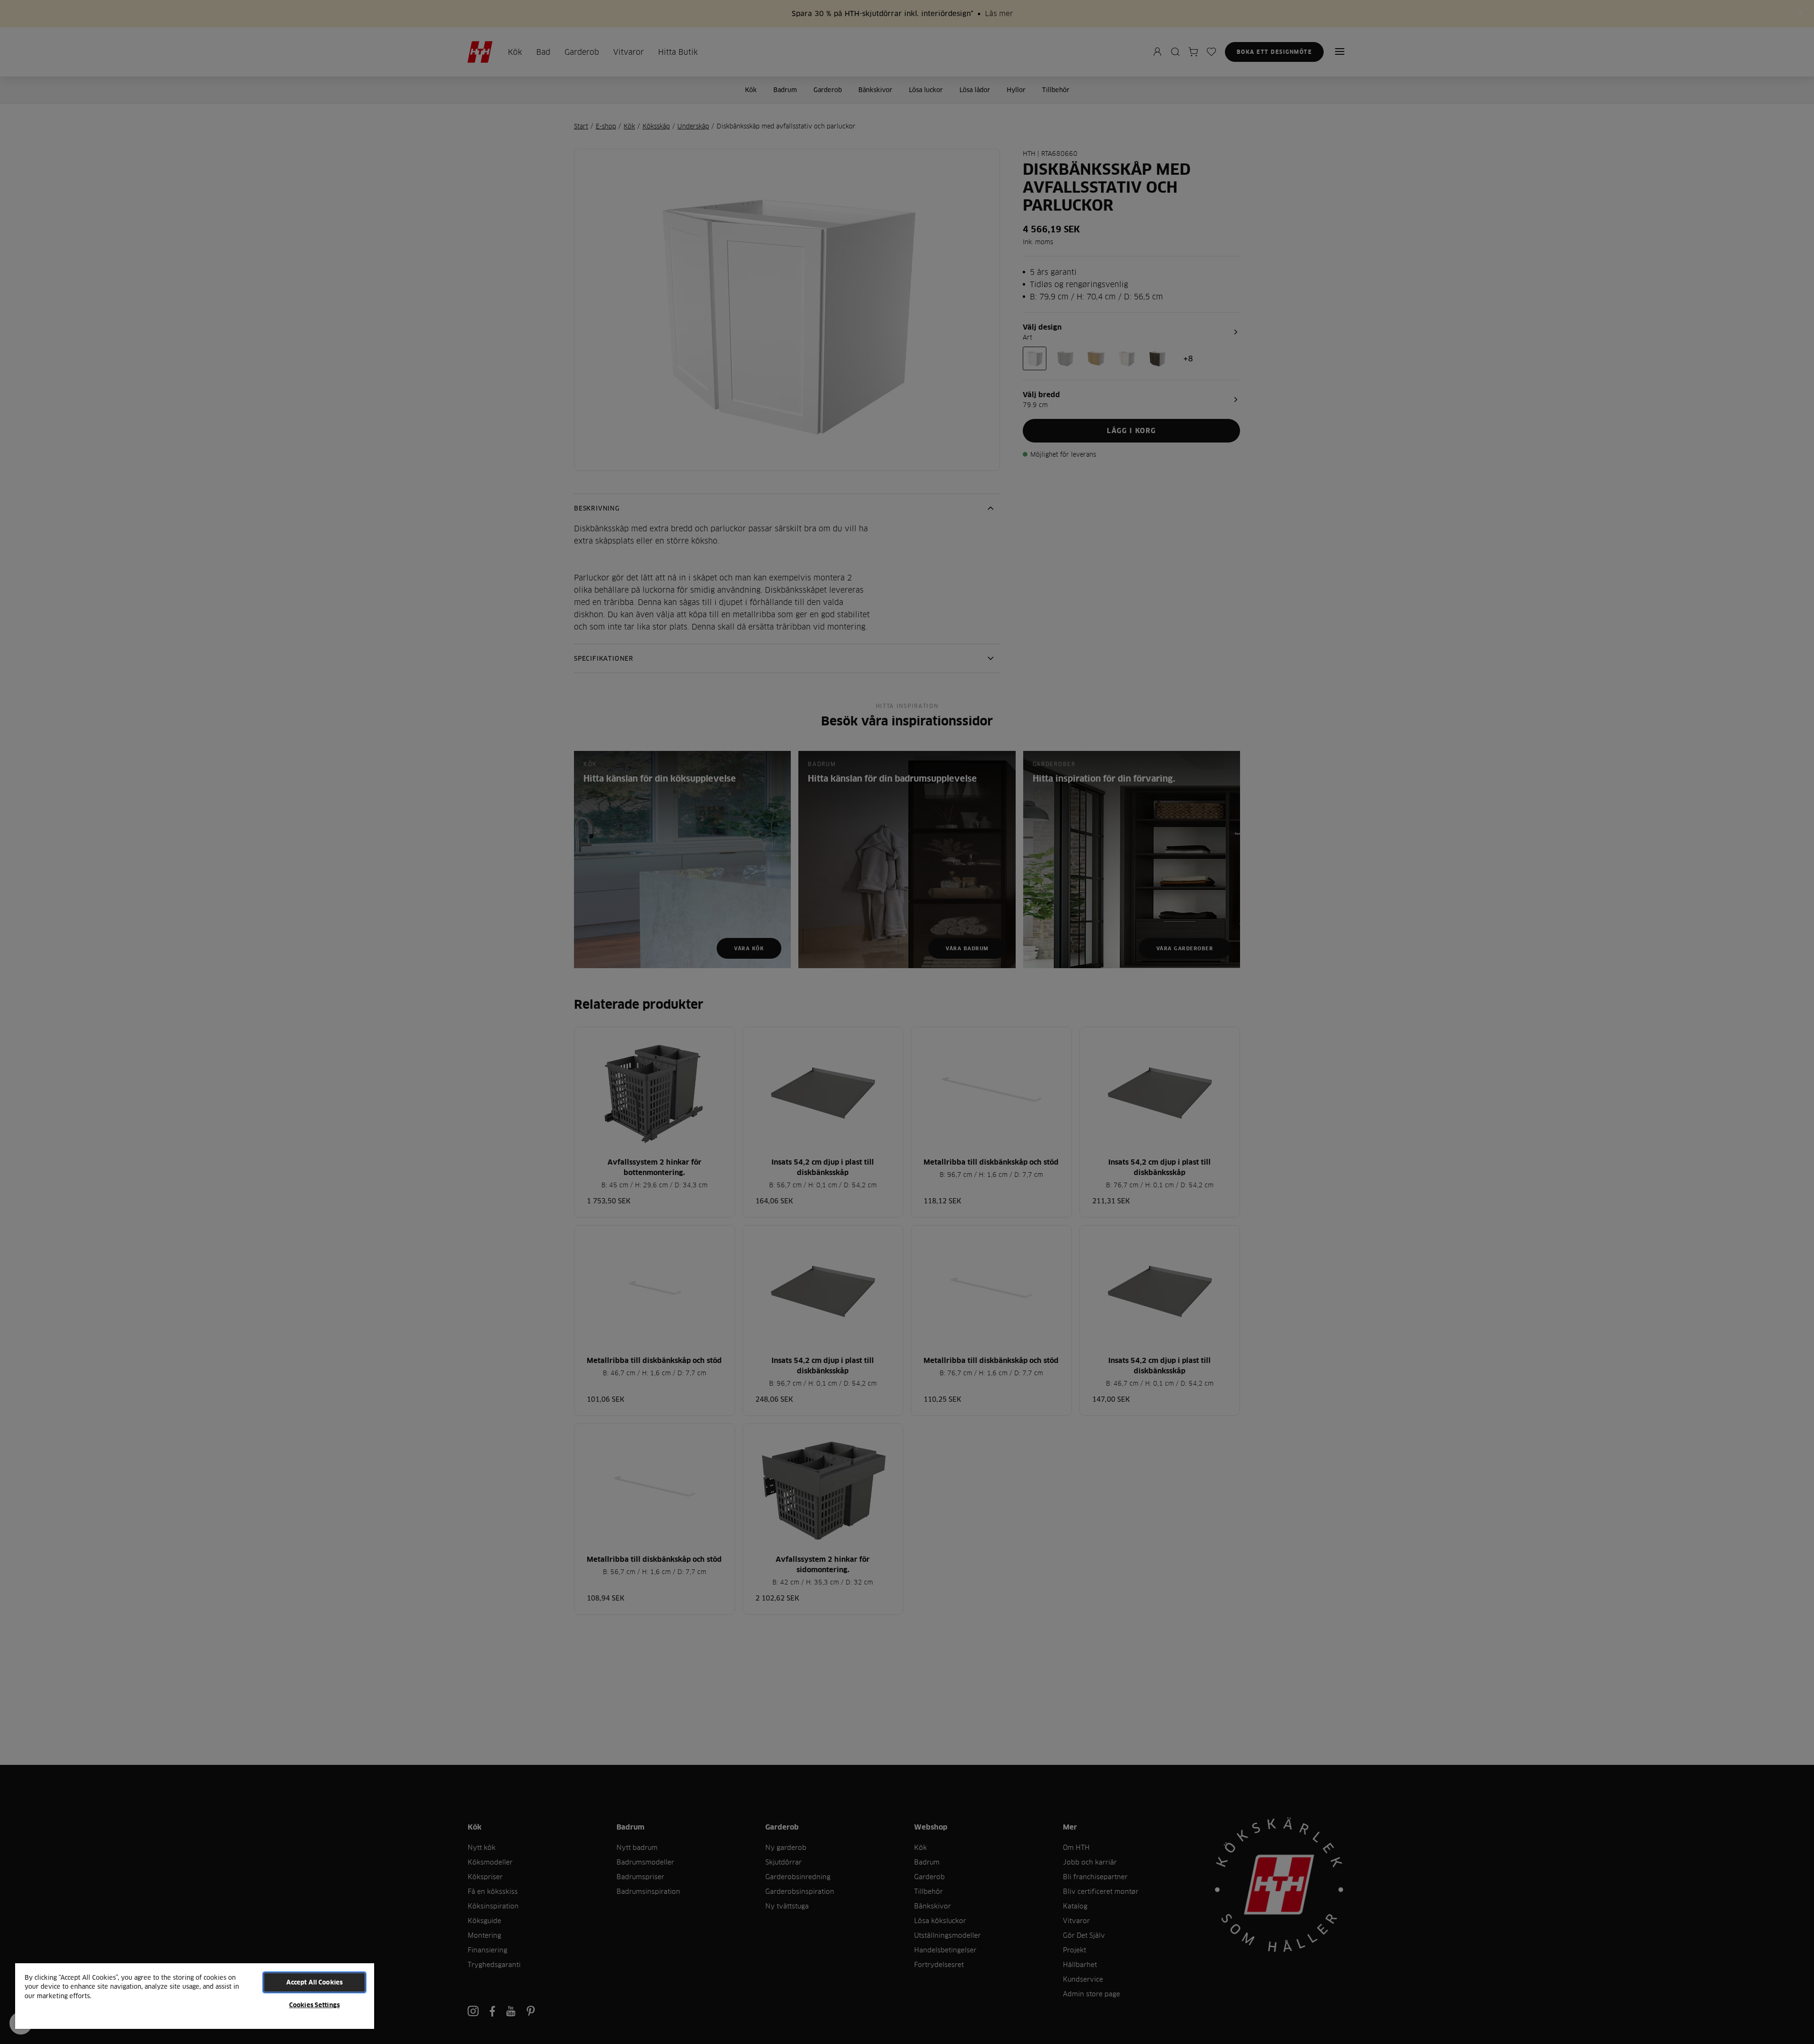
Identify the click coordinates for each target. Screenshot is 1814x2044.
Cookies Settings (314, 2005)
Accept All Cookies (314, 1982)
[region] (195, 1996)
